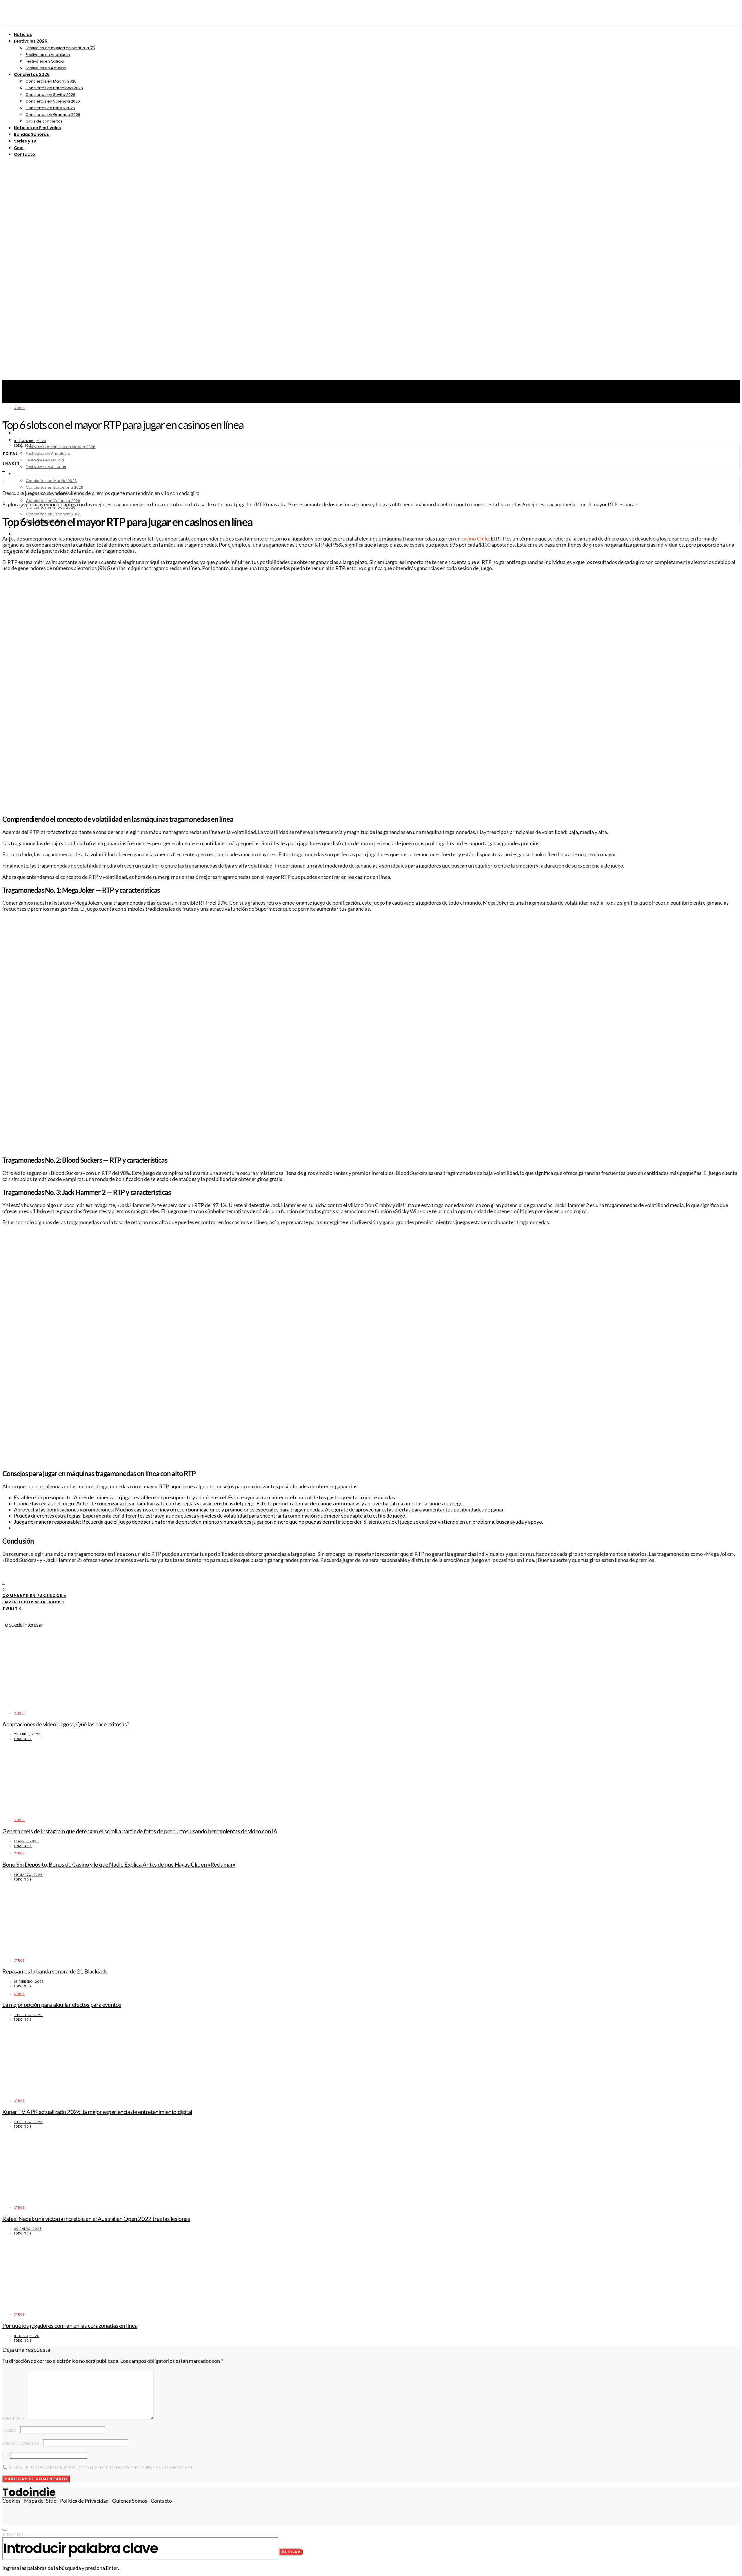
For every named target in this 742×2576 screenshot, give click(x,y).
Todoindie (23, 446)
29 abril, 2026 (27, 1734)
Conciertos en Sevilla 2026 (50, 95)
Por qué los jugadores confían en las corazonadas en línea (70, 2325)
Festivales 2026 (31, 41)
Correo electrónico (22, 2444)
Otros (19, 408)
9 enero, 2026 (27, 2336)
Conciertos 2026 (32, 74)
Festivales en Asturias (46, 68)
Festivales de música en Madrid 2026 (60, 48)
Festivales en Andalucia (48, 55)
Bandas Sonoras (31, 134)
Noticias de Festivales (37, 128)
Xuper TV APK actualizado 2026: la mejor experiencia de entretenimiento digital (97, 2112)
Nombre (11, 2431)
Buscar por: (13, 2535)
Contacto (24, 154)
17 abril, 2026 (26, 1841)
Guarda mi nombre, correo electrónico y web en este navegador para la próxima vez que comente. (101, 2468)
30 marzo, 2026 (28, 1875)
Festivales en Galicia (45, 61)
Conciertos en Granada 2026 (53, 115)
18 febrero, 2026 (29, 1982)
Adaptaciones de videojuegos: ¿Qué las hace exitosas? (66, 1724)
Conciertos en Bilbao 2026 (50, 108)
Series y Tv (25, 141)
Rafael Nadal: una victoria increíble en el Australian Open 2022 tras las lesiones (96, 2219)
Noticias (23, 34)
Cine (19, 148)
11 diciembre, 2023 (30, 441)
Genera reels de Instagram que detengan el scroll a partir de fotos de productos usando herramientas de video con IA (140, 1831)
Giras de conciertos (44, 121)
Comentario (15, 2419)
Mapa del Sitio (40, 2501)
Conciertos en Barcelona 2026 (54, 88)
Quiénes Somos (130, 2501)
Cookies (11, 2501)
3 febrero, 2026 (28, 2015)
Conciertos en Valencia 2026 (53, 101)
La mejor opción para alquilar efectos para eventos (62, 2004)
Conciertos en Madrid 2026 (51, 81)
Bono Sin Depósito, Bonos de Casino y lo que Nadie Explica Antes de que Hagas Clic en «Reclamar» (119, 1864)
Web (6, 2456)
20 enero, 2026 (28, 2229)
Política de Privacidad (84, 2501)
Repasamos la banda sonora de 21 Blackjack (55, 1971)
